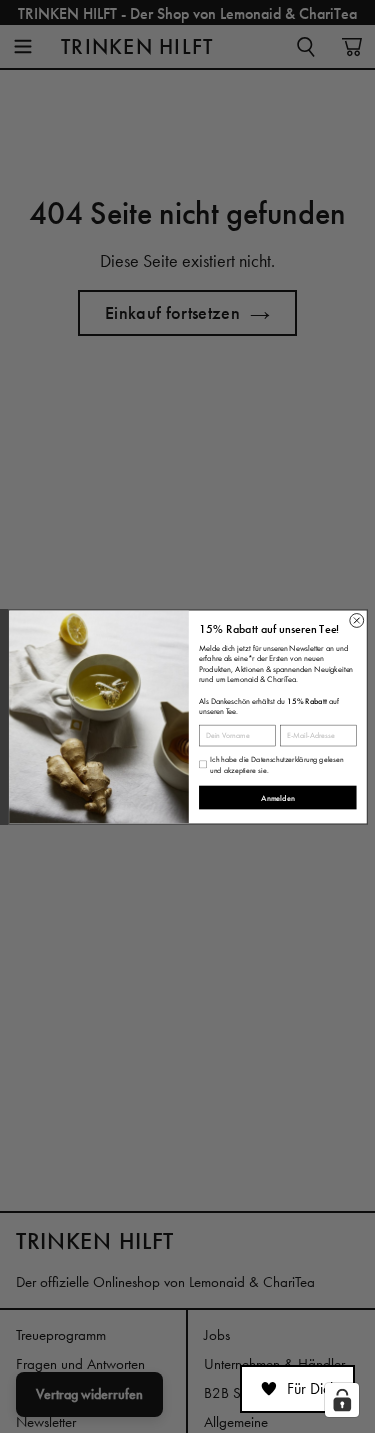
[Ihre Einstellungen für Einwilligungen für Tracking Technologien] (342, 1400)
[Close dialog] (356, 620)
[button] (297, 1389)
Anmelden (278, 797)
